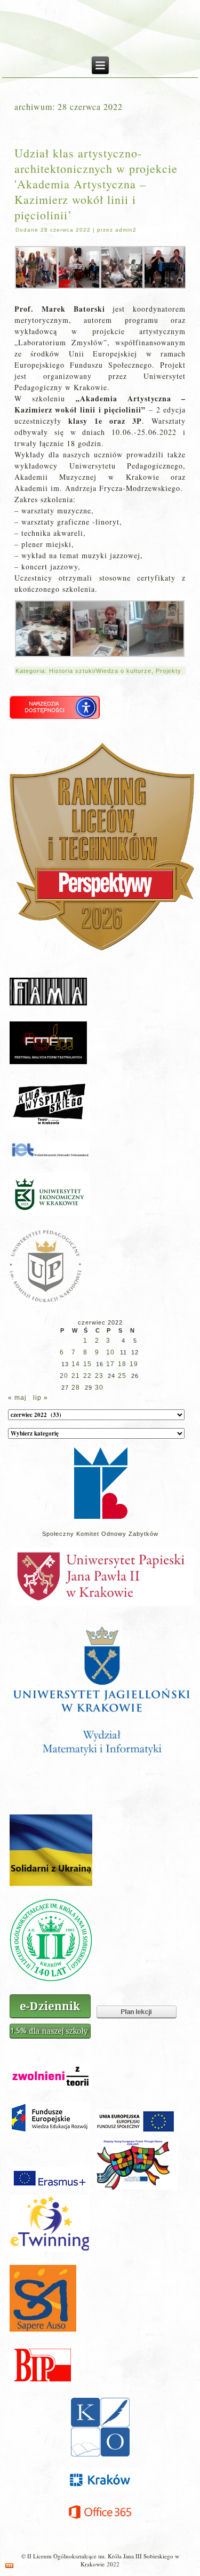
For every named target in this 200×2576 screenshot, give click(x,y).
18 (122, 1364)
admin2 (126, 230)
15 (87, 1364)
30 (99, 1388)
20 (64, 1376)
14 (76, 1364)
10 (110, 1352)
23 (99, 1376)
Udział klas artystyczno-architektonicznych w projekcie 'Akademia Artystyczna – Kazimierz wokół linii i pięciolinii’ (96, 184)
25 (122, 1376)
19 (134, 1364)
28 (76, 1388)
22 (87, 1376)
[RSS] (9, 2566)
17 (110, 1364)
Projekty (169, 671)
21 (76, 1376)
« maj (17, 1398)
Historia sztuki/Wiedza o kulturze (100, 671)
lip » (41, 1398)
